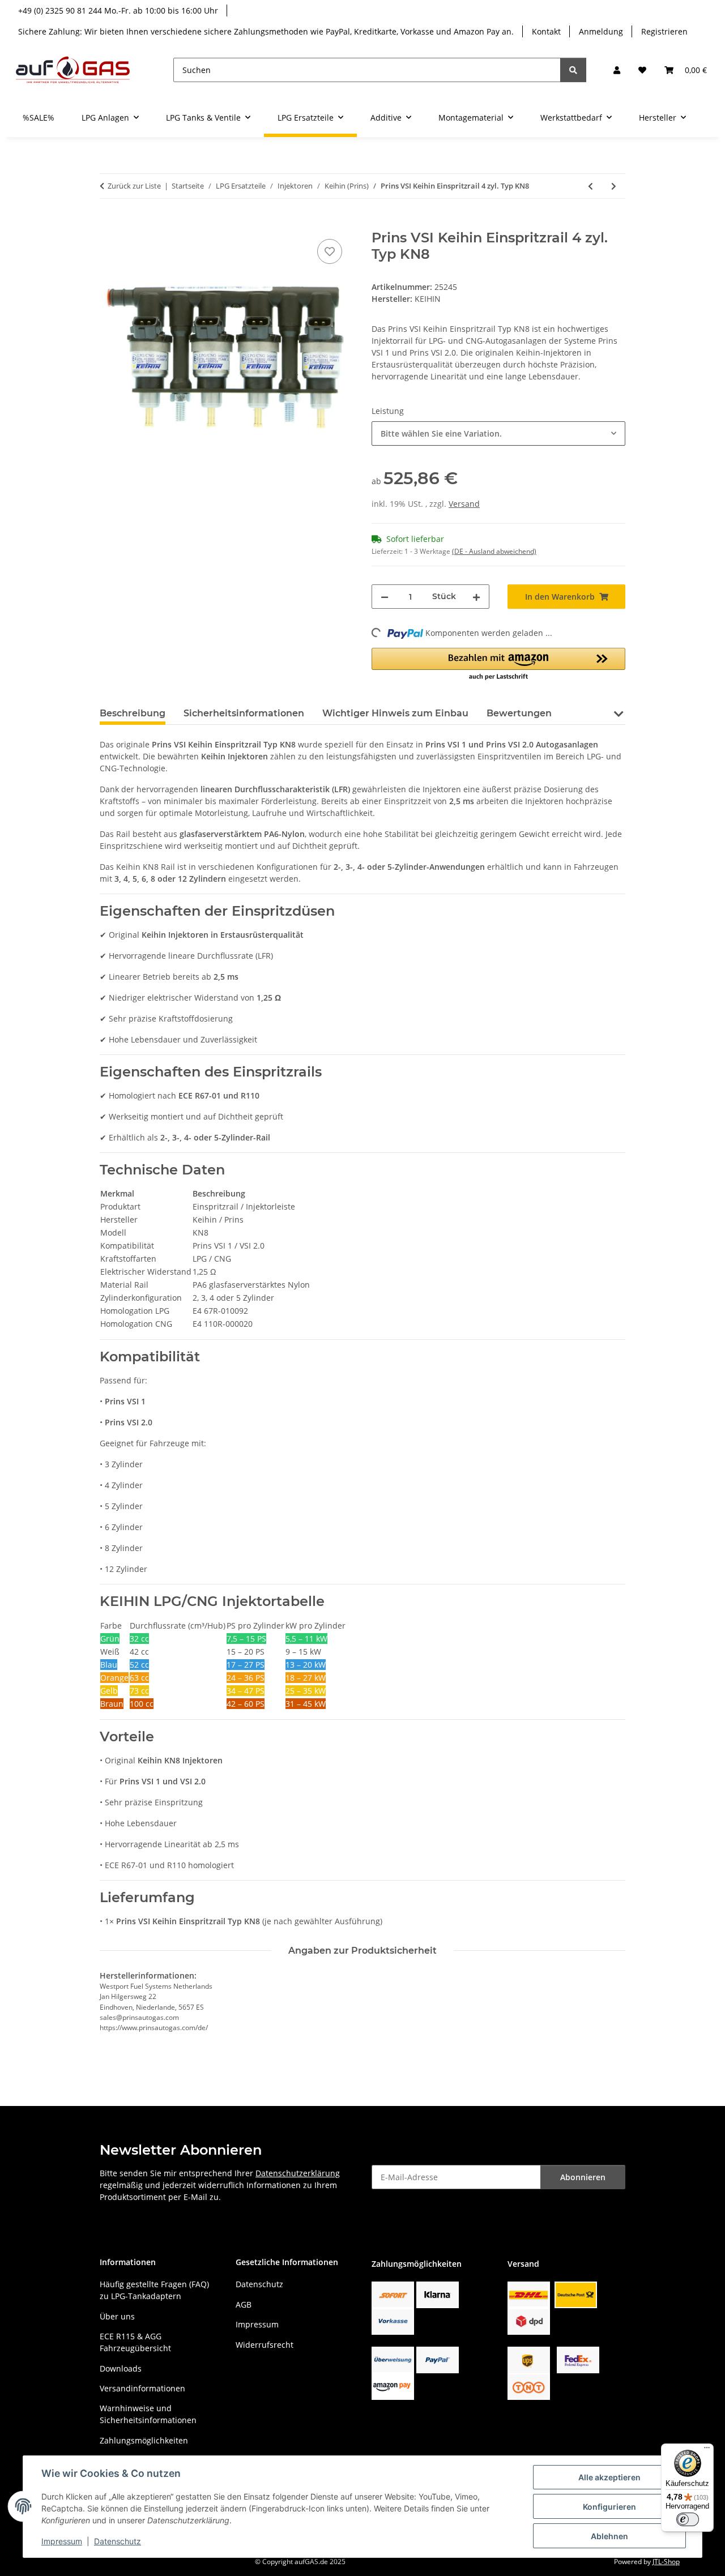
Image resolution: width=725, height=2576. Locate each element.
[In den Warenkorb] (109, 224)
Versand (464, 504)
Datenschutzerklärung (298, 2173)
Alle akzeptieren (609, 2477)
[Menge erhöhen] (476, 597)
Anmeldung (601, 31)
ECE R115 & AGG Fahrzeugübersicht (135, 2342)
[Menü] (707, 2450)
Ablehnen (609, 2536)
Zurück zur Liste (134, 186)
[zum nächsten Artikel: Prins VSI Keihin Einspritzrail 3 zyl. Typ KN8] (614, 186)
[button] (617, 70)
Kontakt (546, 31)
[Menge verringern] (385, 597)
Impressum (62, 2541)
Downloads (121, 2368)
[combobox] (498, 433)
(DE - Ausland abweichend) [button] (494, 551)
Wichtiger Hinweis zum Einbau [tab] (395, 713)
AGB (244, 2304)
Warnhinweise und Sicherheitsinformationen (148, 2414)
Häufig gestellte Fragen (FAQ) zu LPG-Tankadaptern (154, 2290)
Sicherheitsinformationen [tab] (244, 713)
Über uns (117, 2316)
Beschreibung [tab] (133, 713)
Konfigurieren (609, 2507)
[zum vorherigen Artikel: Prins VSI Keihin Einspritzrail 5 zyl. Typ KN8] (590, 186)
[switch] (688, 2519)
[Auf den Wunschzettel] (330, 251)
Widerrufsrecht (265, 2345)
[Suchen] (573, 70)
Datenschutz (118, 2541)
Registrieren (664, 31)
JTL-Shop (666, 2562)
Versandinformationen (142, 2388)
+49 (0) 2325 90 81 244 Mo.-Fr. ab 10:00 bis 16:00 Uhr (118, 10)
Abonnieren (583, 2177)
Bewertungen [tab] (519, 713)
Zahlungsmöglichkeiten (144, 2440)
